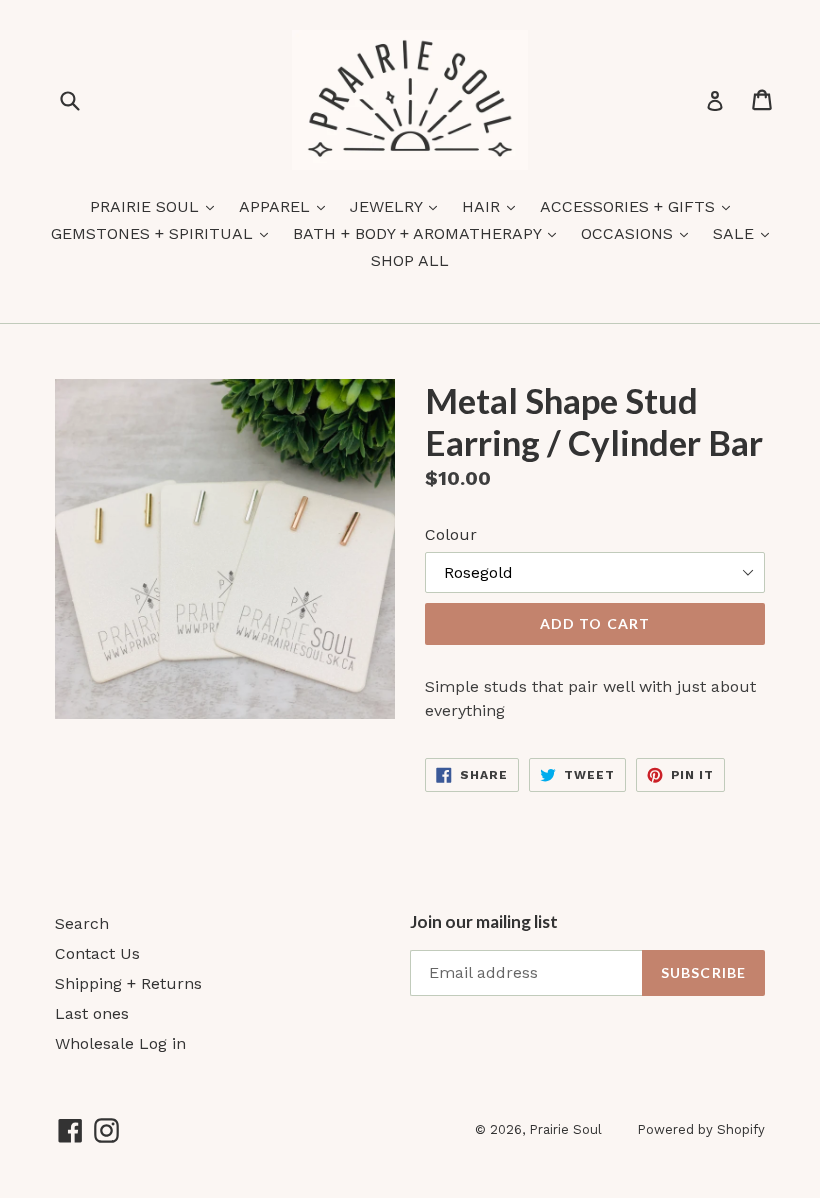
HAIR (493, 206)
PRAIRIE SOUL (157, 206)
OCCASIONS (639, 233)
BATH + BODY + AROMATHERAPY (429, 233)
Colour (451, 534)
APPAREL (287, 206)
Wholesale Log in (120, 1043)
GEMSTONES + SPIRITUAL (164, 233)
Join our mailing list (484, 922)
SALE (746, 233)
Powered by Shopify (701, 1129)
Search (82, 923)
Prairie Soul (565, 1129)
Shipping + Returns (128, 983)
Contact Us (97, 953)
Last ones (92, 1013)
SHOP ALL (410, 260)
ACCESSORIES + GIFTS (640, 206)
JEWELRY (398, 206)
